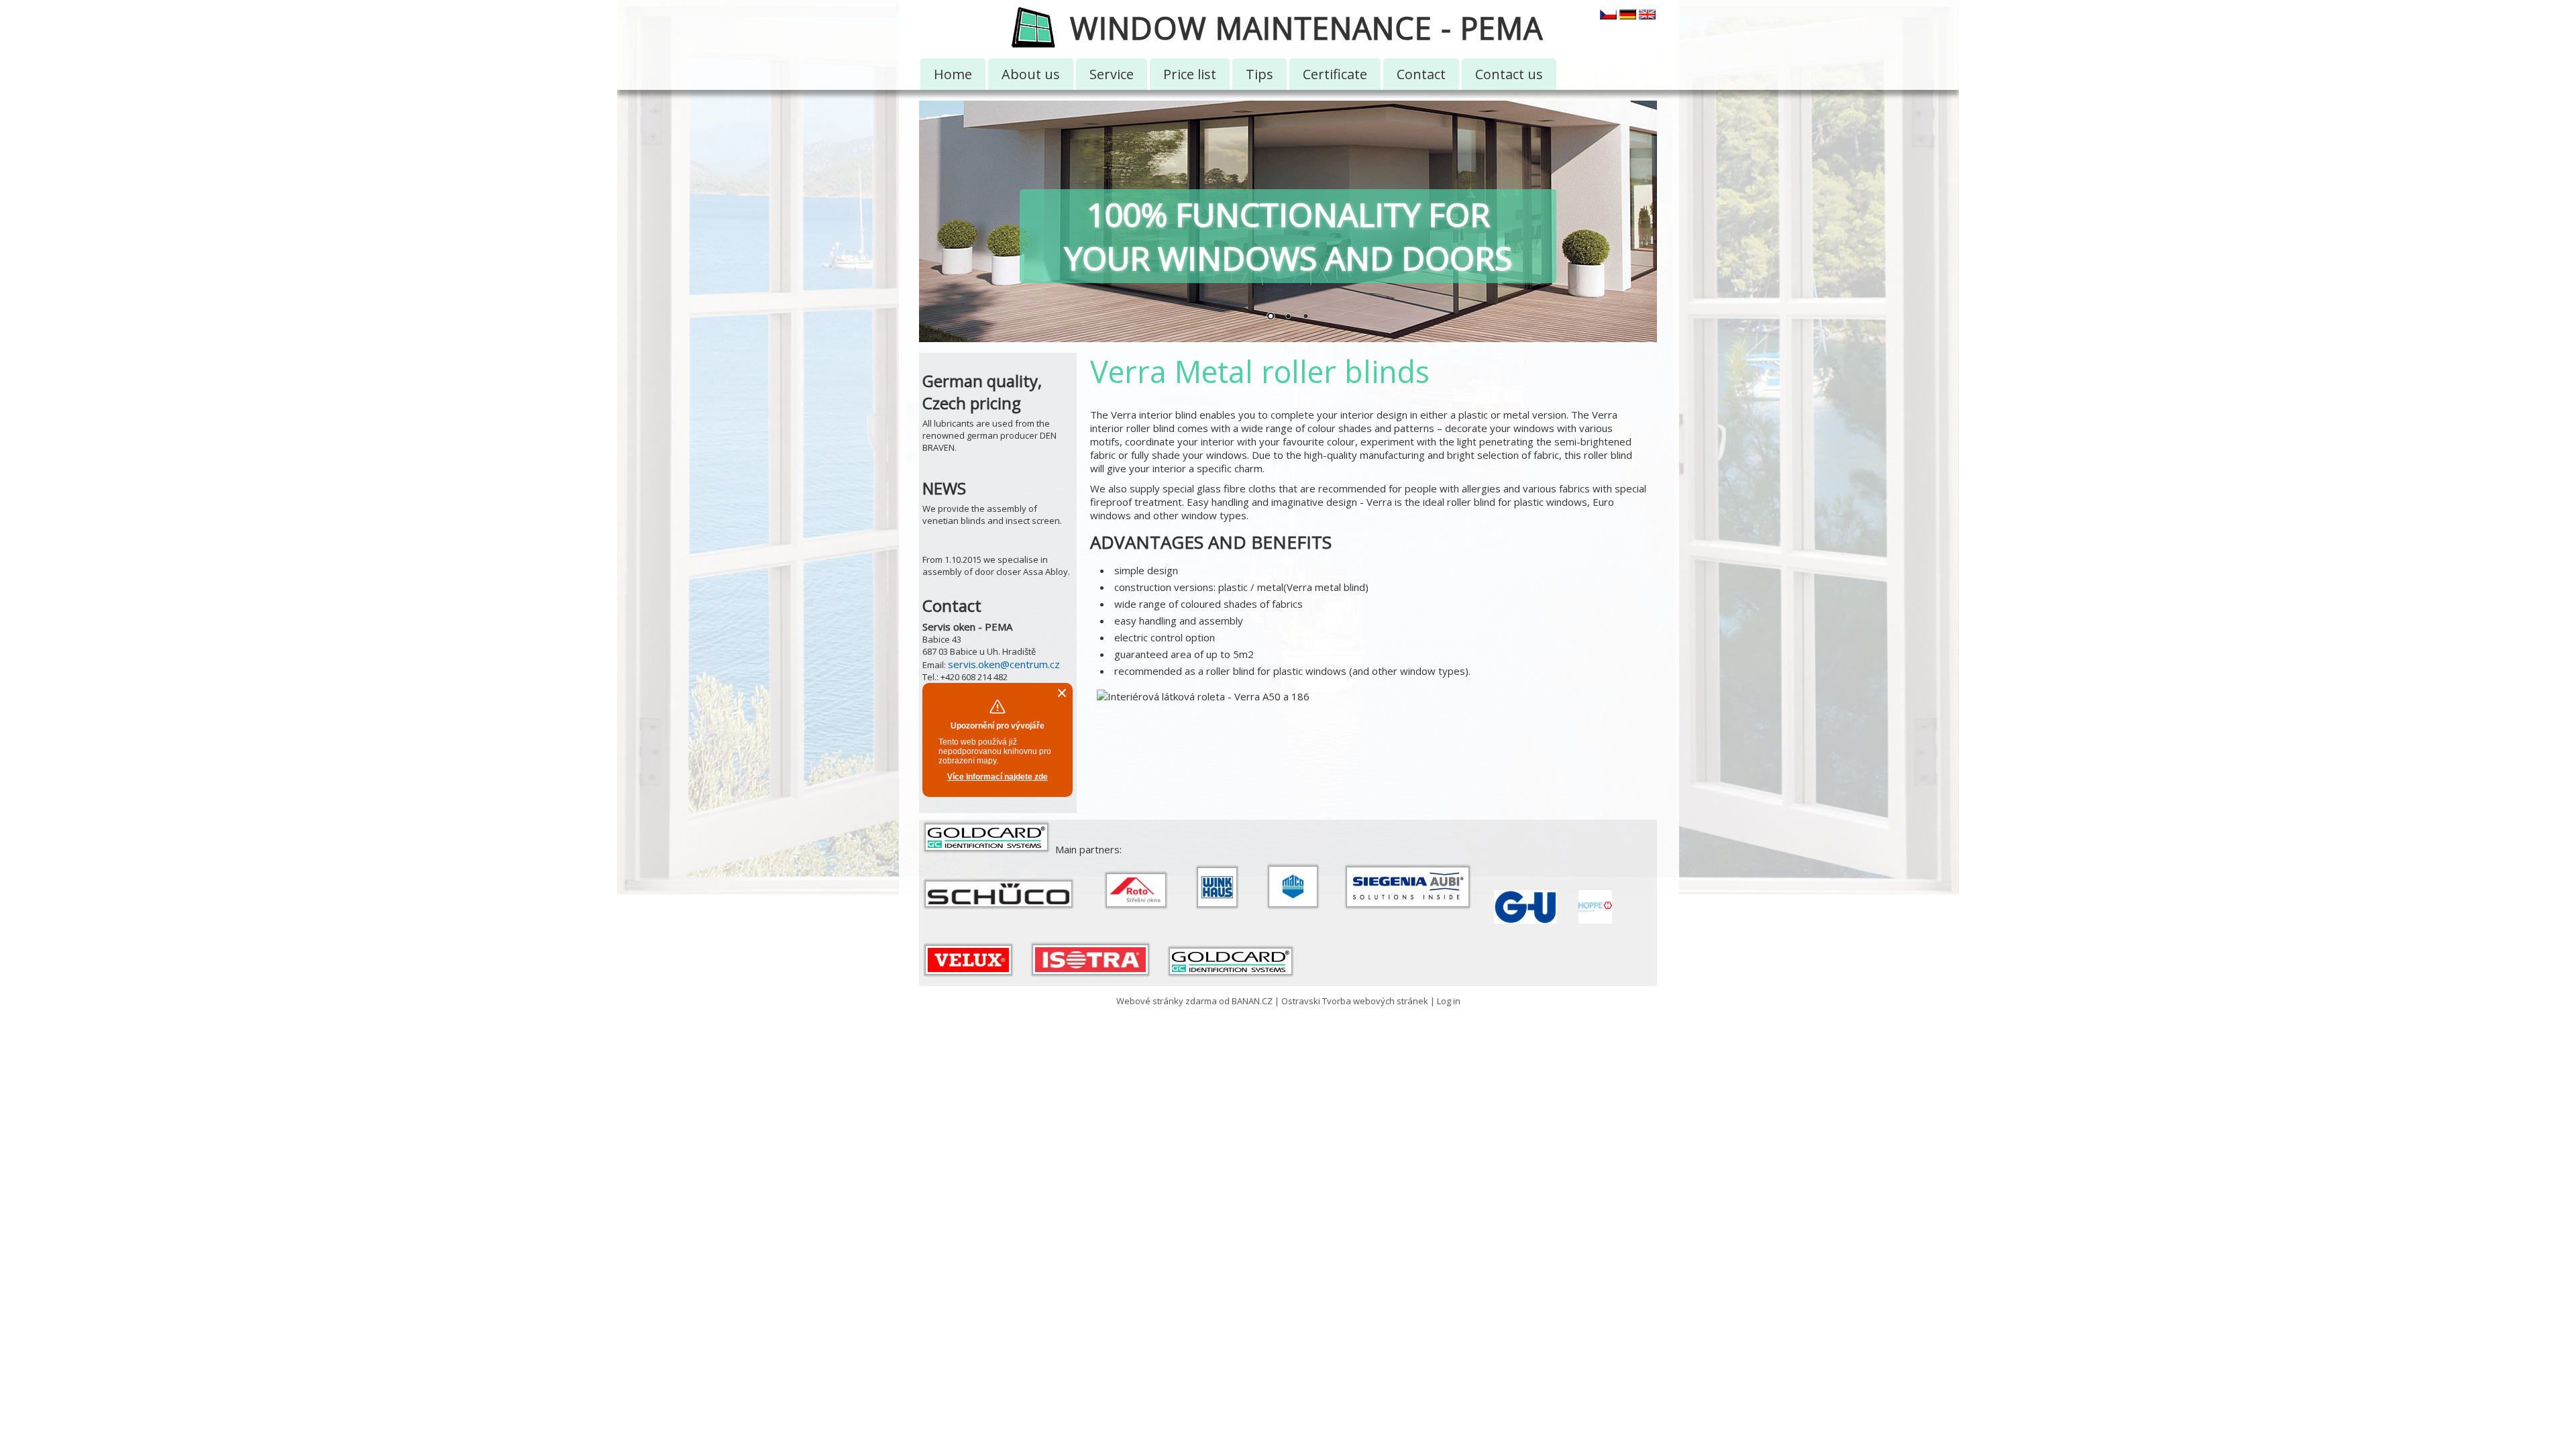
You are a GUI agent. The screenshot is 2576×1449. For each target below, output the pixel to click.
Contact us (1509, 74)
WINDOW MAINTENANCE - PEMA (1306, 28)
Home (953, 74)
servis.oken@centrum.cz (1004, 664)
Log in (1449, 1001)
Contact (1421, 74)
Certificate (1335, 74)
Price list (1190, 74)
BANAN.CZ (1252, 1001)
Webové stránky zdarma (1167, 1001)
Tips (1259, 74)
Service (1112, 74)
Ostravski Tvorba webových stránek (1355, 1001)
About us (1031, 74)
